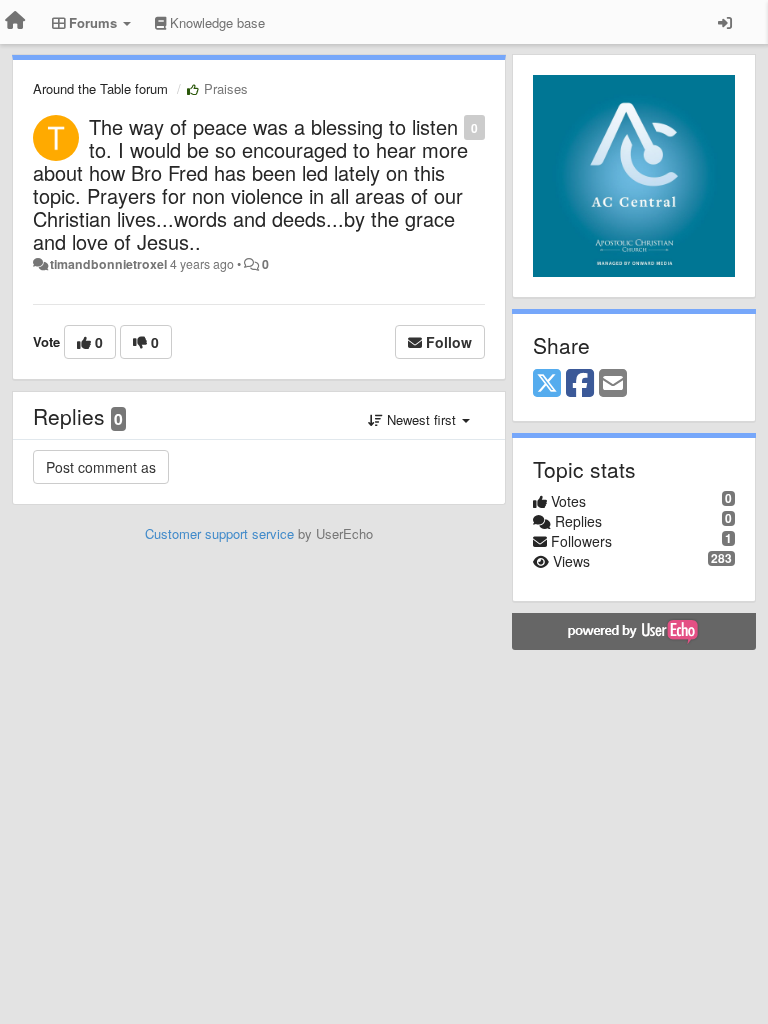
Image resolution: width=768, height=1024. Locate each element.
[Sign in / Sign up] (725, 22)
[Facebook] (580, 384)
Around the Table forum (100, 88)
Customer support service (219, 533)
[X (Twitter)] (547, 384)
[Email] (613, 384)
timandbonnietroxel (108, 264)
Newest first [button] (421, 419)
